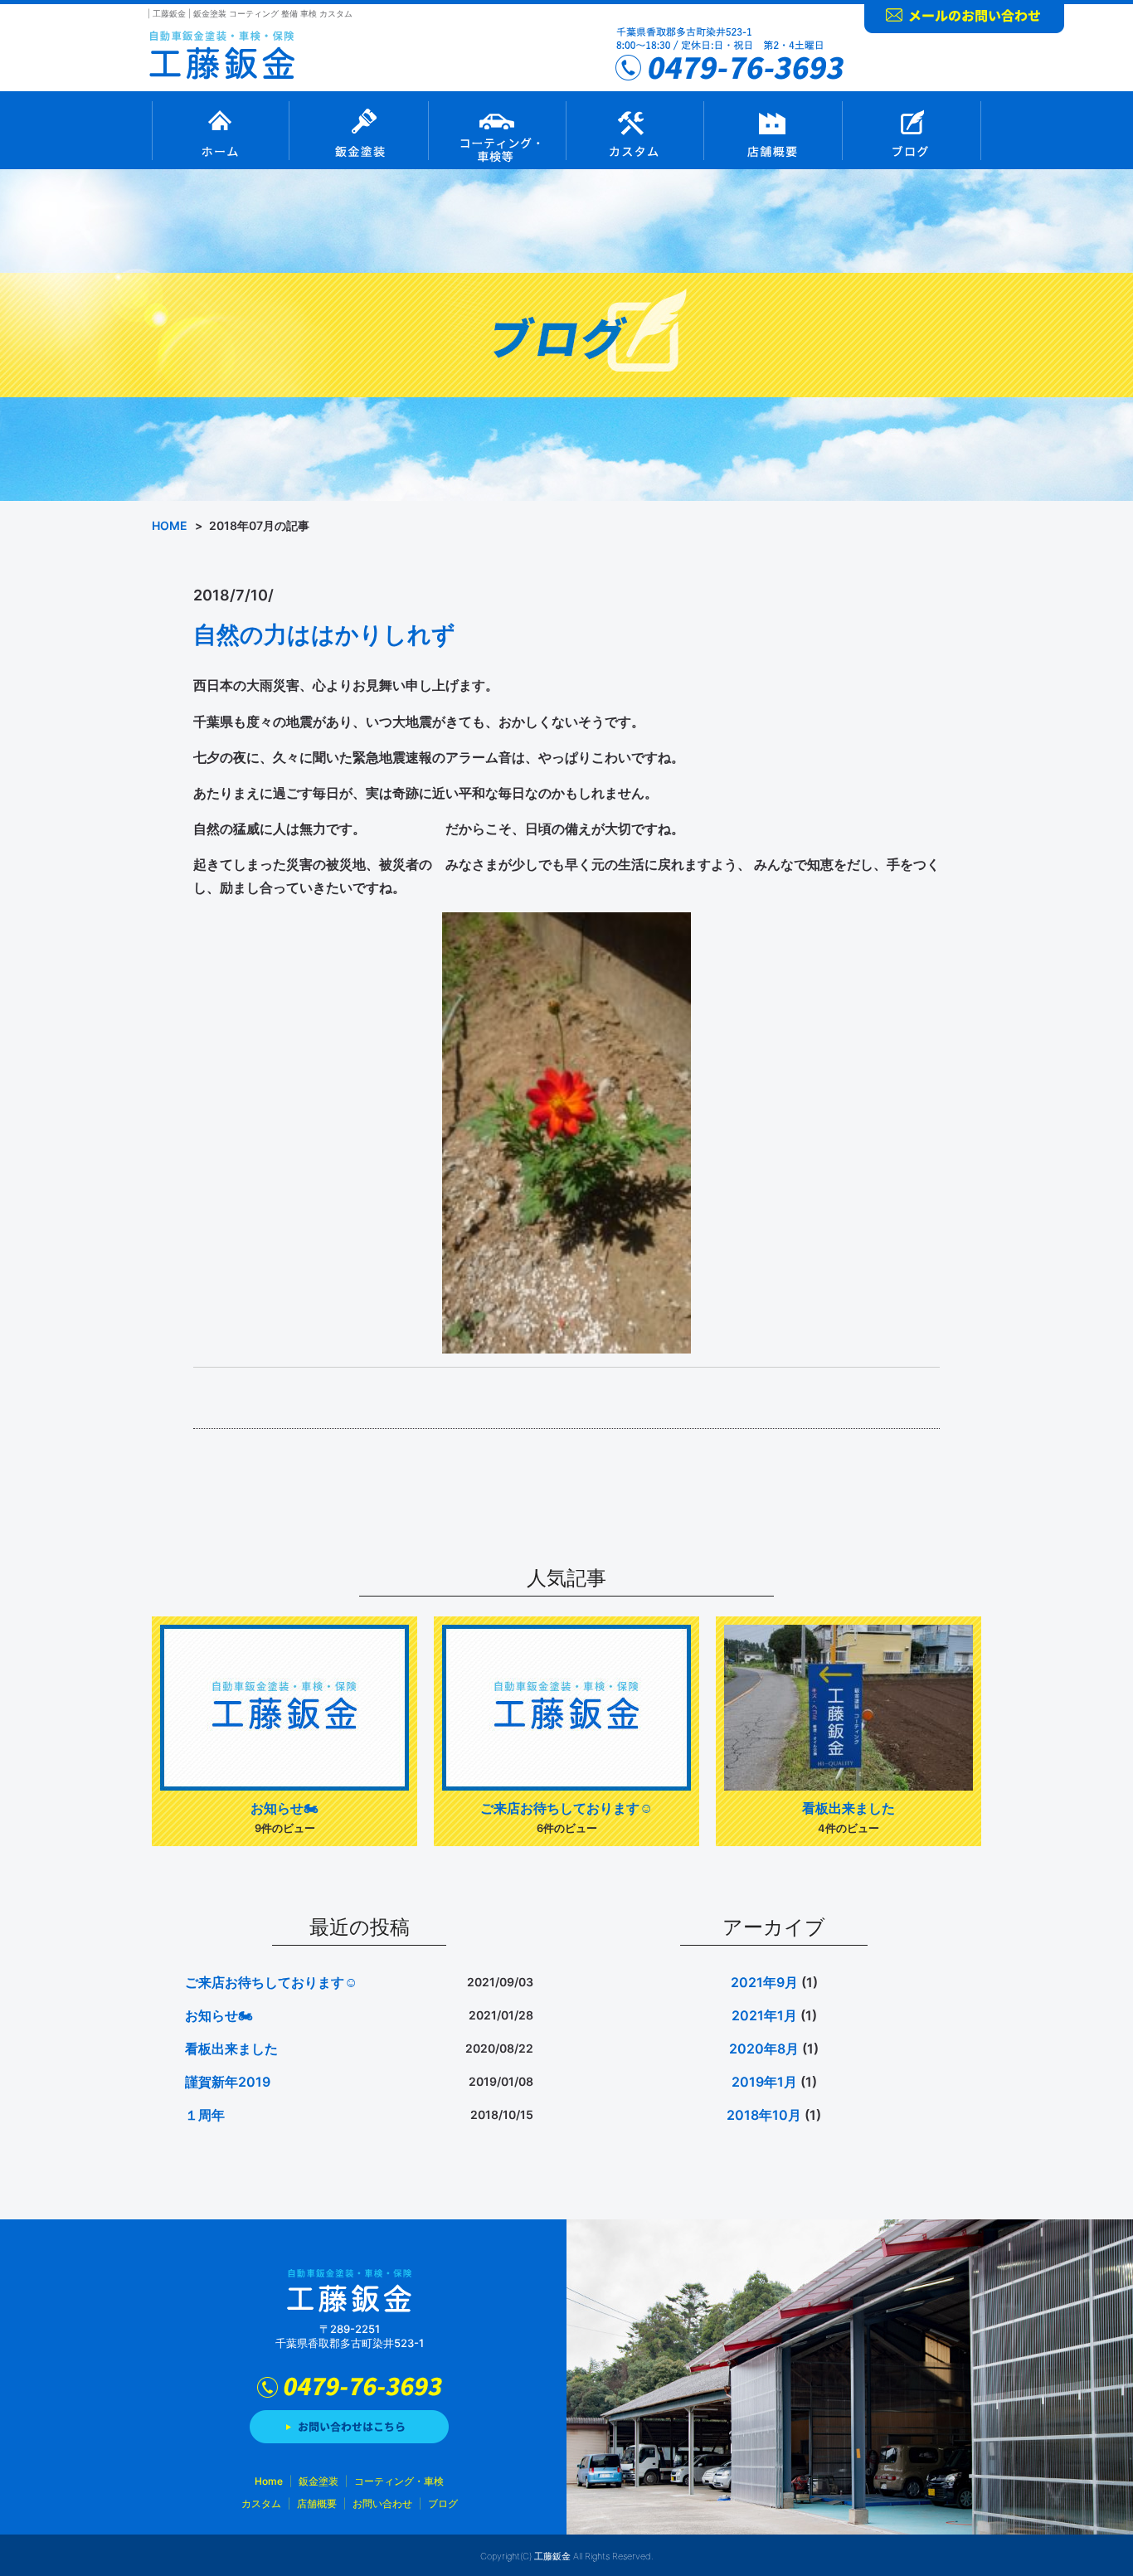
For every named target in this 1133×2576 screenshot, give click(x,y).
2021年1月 (764, 2015)
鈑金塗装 (358, 130)
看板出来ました (849, 1808)
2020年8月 (764, 2049)
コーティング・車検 (497, 130)
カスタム (635, 130)
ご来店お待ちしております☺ (566, 1808)
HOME (170, 525)
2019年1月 (764, 2082)
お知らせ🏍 (284, 1808)
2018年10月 (764, 2115)
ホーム (220, 130)
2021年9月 (764, 1982)
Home (269, 2481)
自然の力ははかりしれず (324, 634)
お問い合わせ (964, 17)
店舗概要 (773, 130)
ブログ (912, 130)
